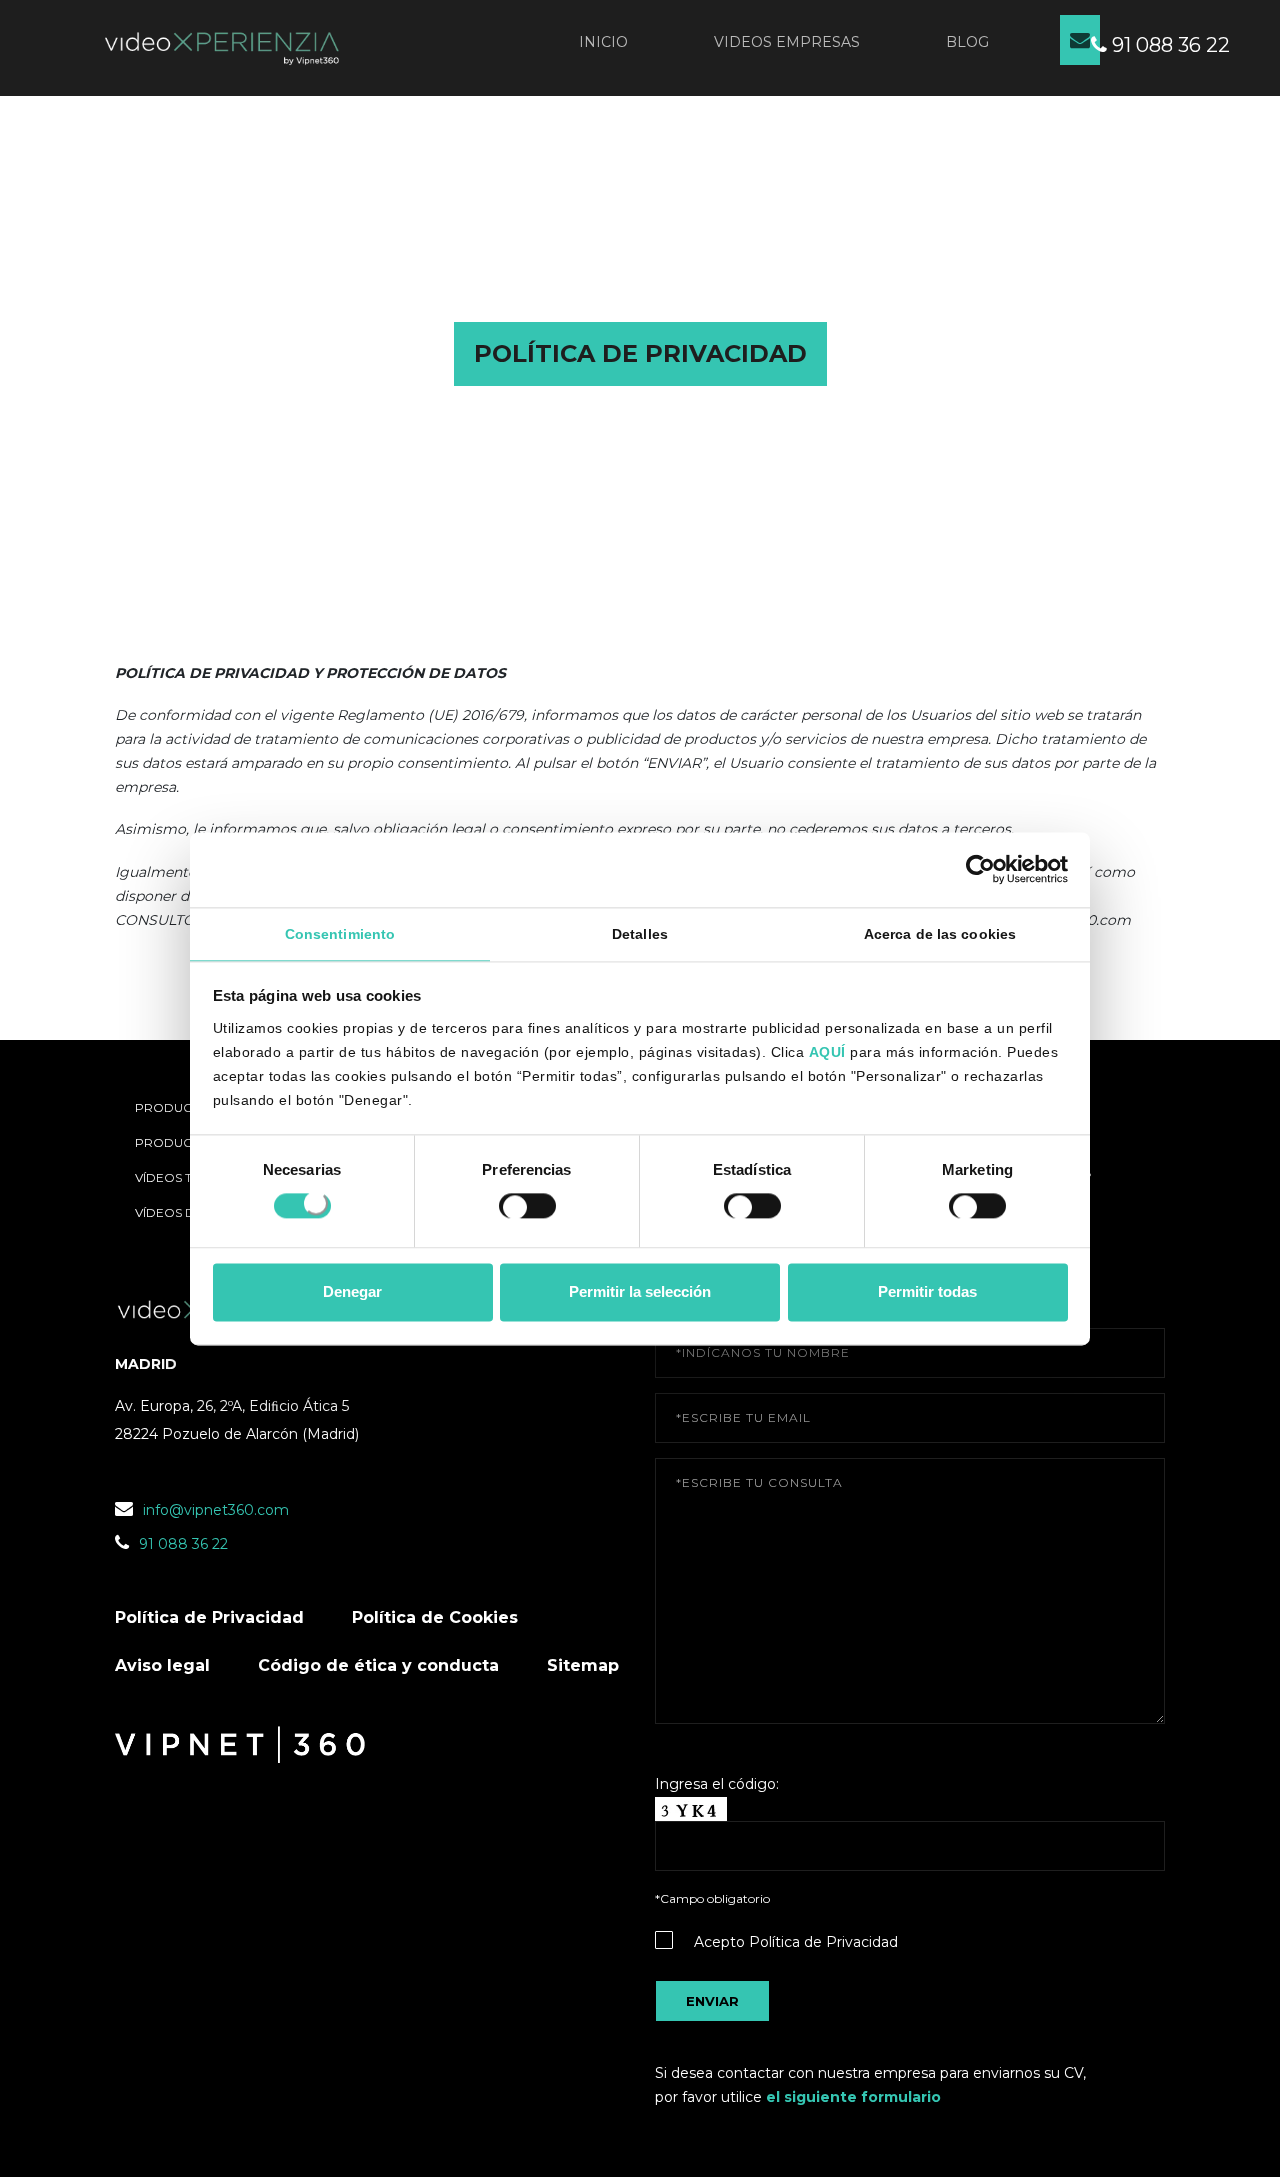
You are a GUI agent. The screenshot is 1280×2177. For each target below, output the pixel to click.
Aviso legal (162, 1665)
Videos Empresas (787, 42)
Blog (967, 42)
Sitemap (583, 1665)
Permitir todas (927, 1292)
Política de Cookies (435, 1617)
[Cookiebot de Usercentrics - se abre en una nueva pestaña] (980, 869)
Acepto (796, 1942)
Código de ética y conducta (378, 1665)
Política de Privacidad (209, 1617)
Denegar (352, 1292)
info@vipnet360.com (216, 1510)
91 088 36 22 (1168, 45)
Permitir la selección (640, 1292)
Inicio (603, 42)
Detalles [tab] (640, 934)
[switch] (527, 1209)
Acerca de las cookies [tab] (940, 934)
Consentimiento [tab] (340, 934)
